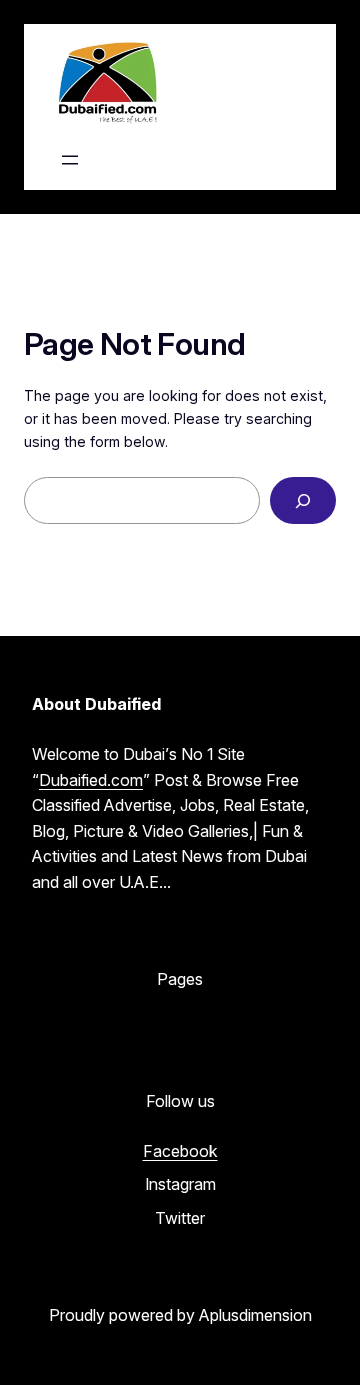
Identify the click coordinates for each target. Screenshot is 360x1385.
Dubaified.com (91, 780)
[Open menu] (70, 160)
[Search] (303, 500)
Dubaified (232, 83)
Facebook (180, 1151)
